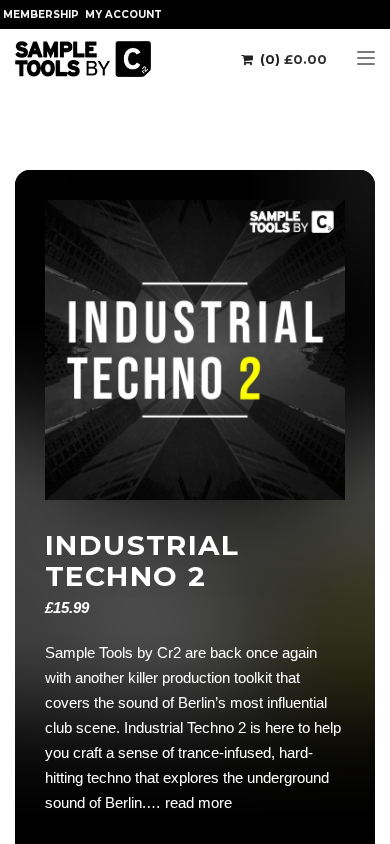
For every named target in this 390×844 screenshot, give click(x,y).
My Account (123, 14)
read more (198, 802)
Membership (41, 14)
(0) (291, 59)
